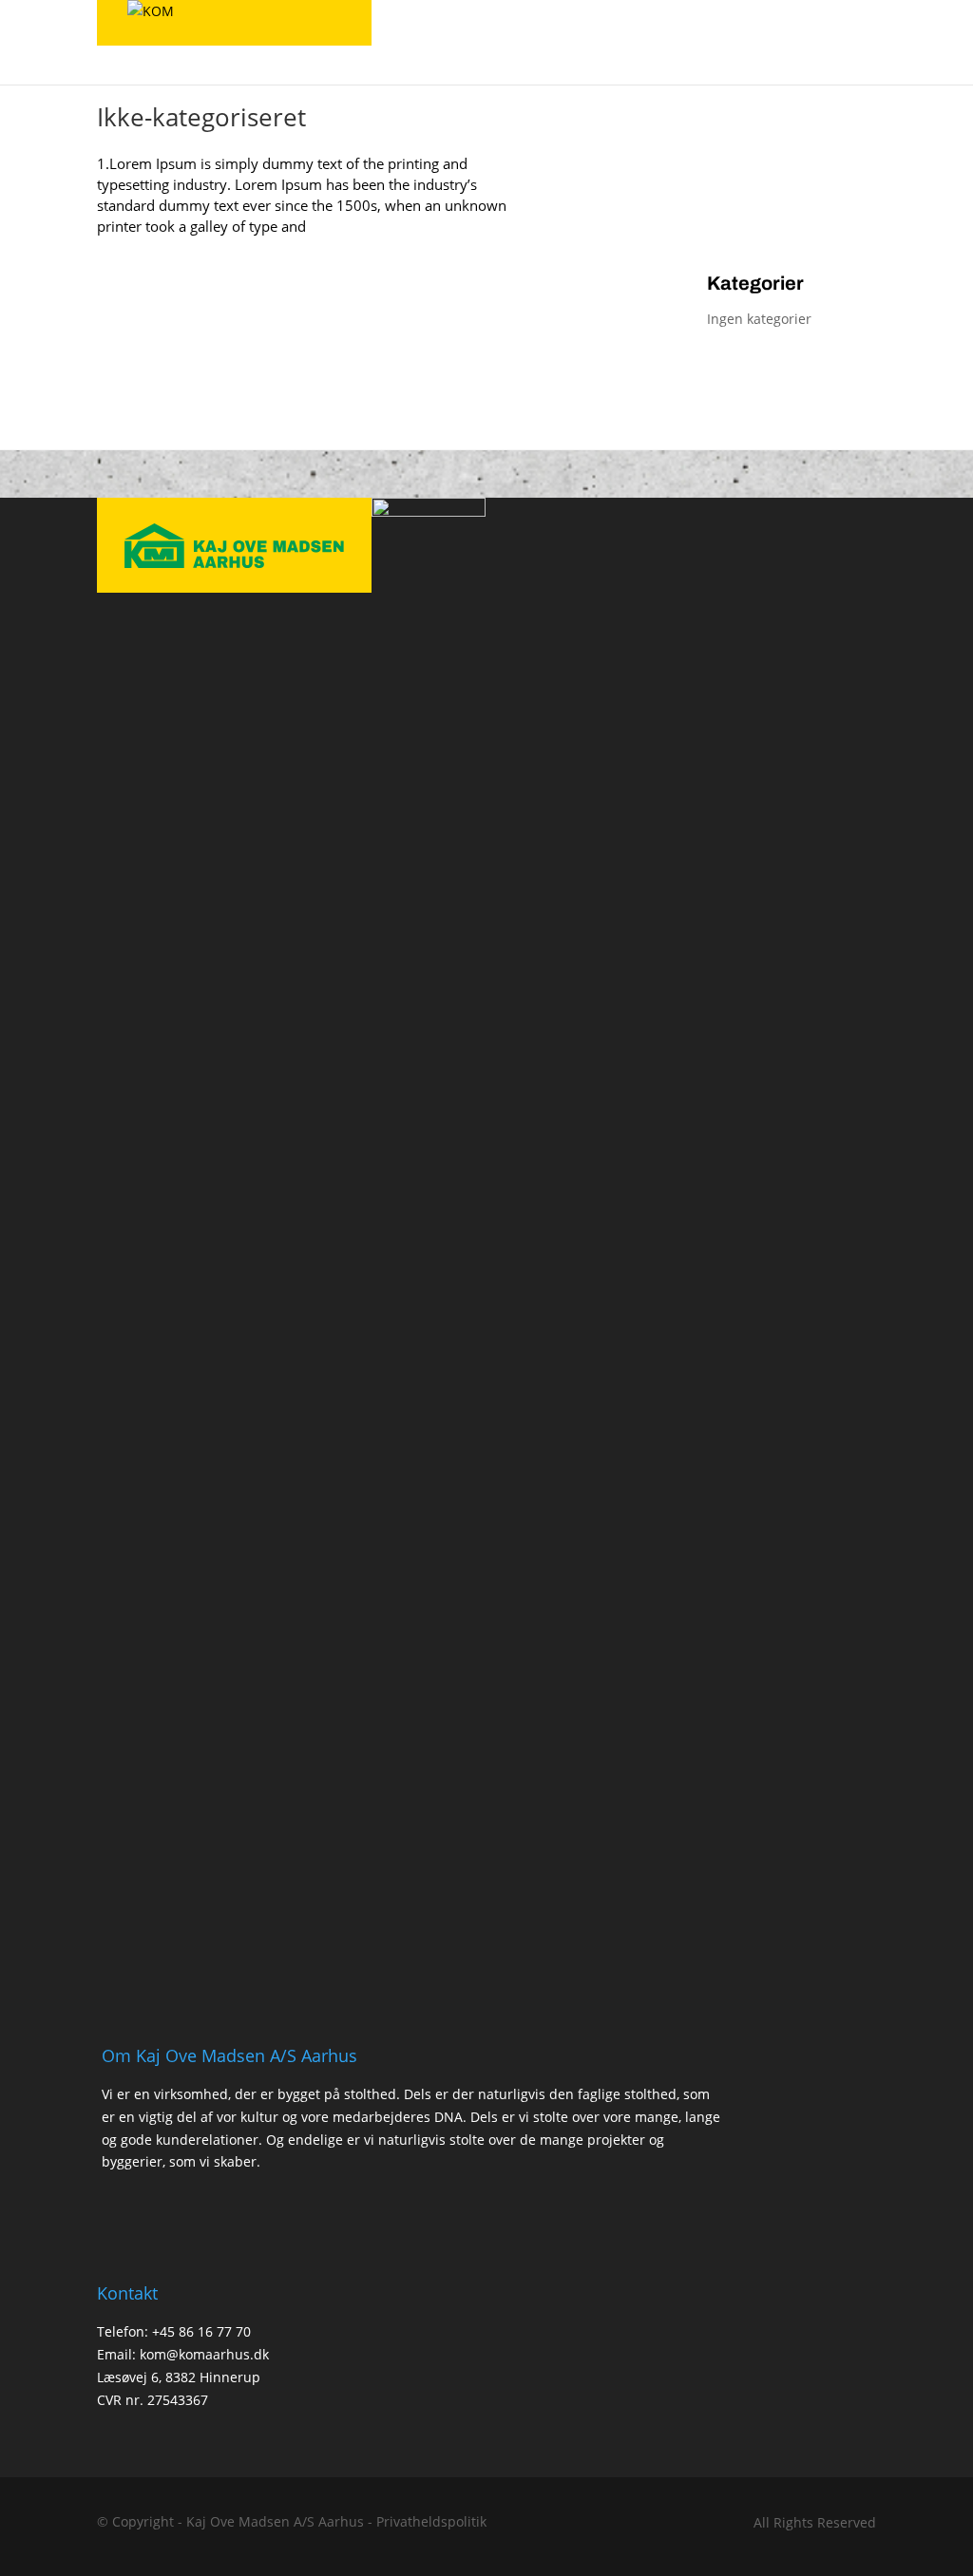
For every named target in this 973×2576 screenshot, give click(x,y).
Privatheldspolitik (431, 2521)
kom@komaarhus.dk (204, 2354)
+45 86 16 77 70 (201, 2331)
